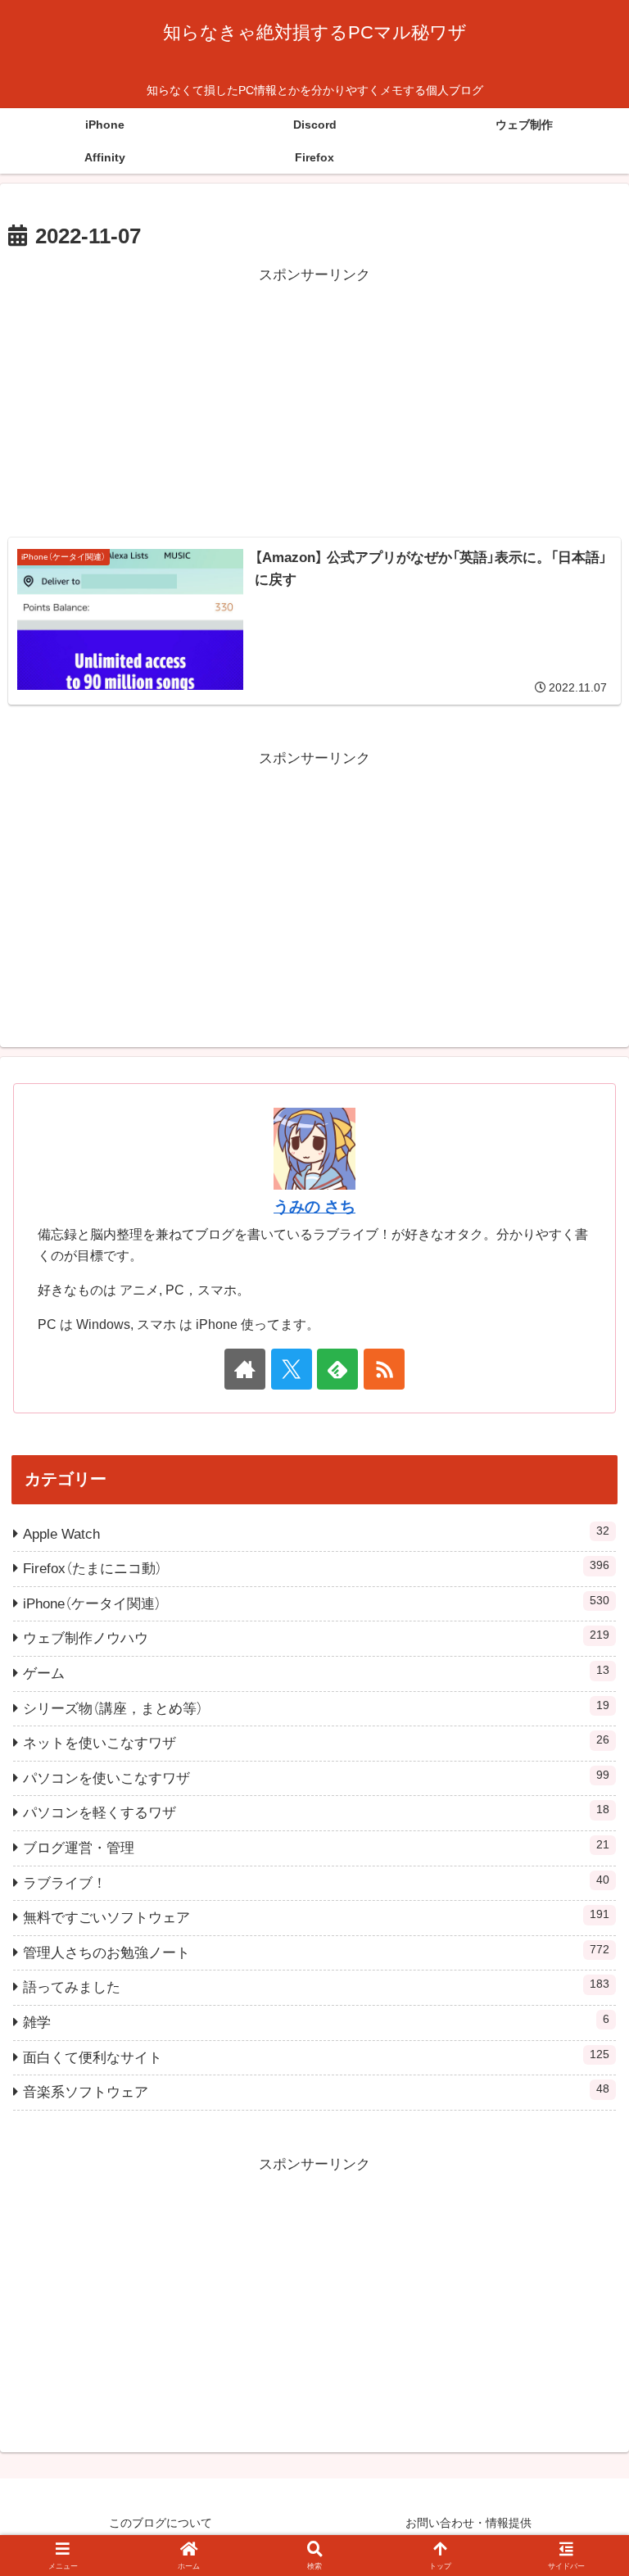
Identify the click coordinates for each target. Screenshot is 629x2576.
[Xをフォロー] (292, 1369)
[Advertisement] (314, 403)
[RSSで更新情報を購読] (384, 1369)
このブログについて (161, 2523)
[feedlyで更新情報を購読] (337, 1369)
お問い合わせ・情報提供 (468, 2523)
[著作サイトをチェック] (245, 1369)
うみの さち (314, 1206)
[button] (581, 2204)
